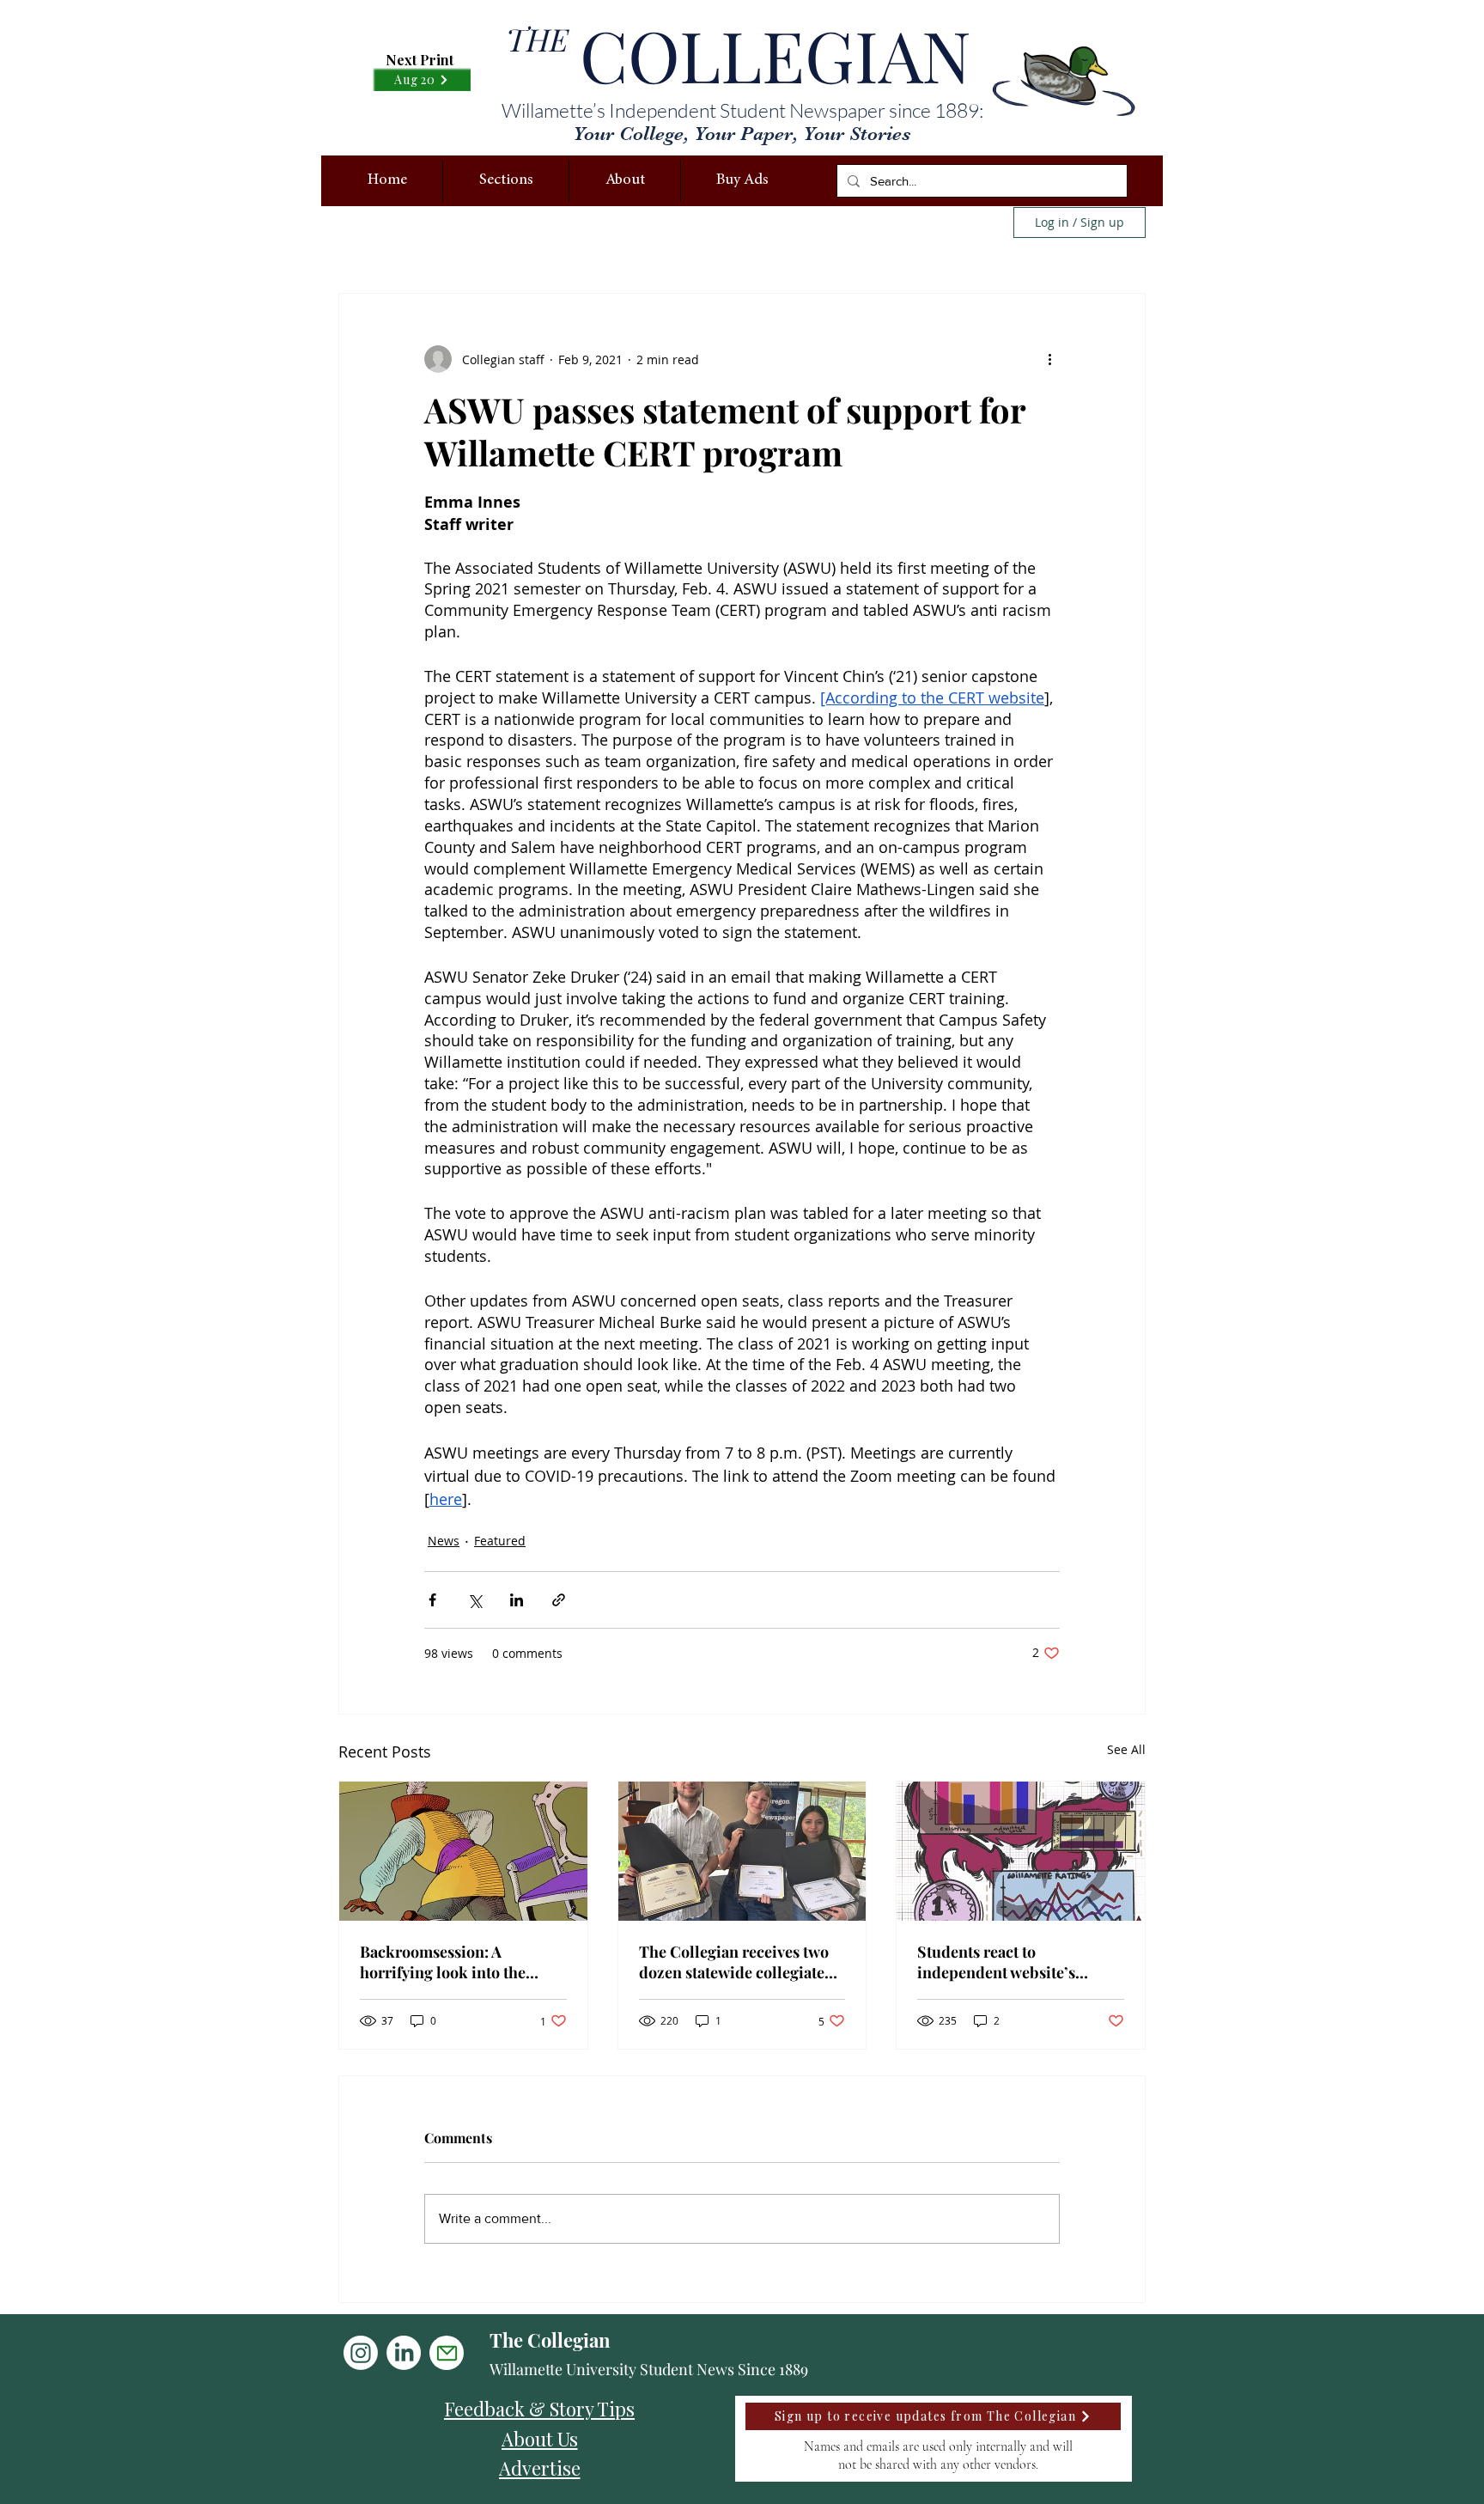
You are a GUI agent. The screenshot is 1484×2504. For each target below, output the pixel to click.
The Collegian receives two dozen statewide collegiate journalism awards (734, 1962)
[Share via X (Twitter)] (474, 1600)
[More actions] (1049, 359)
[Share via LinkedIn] (517, 1600)
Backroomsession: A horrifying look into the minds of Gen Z (443, 1962)
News (444, 1541)
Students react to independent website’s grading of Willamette (996, 1962)
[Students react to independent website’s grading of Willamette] (1021, 1851)
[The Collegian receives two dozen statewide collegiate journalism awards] (742, 1851)
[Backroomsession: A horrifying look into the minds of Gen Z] (463, 1851)
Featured (500, 1541)
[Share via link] (559, 1600)
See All (1126, 1749)
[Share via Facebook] (432, 1600)
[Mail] (447, 2353)
